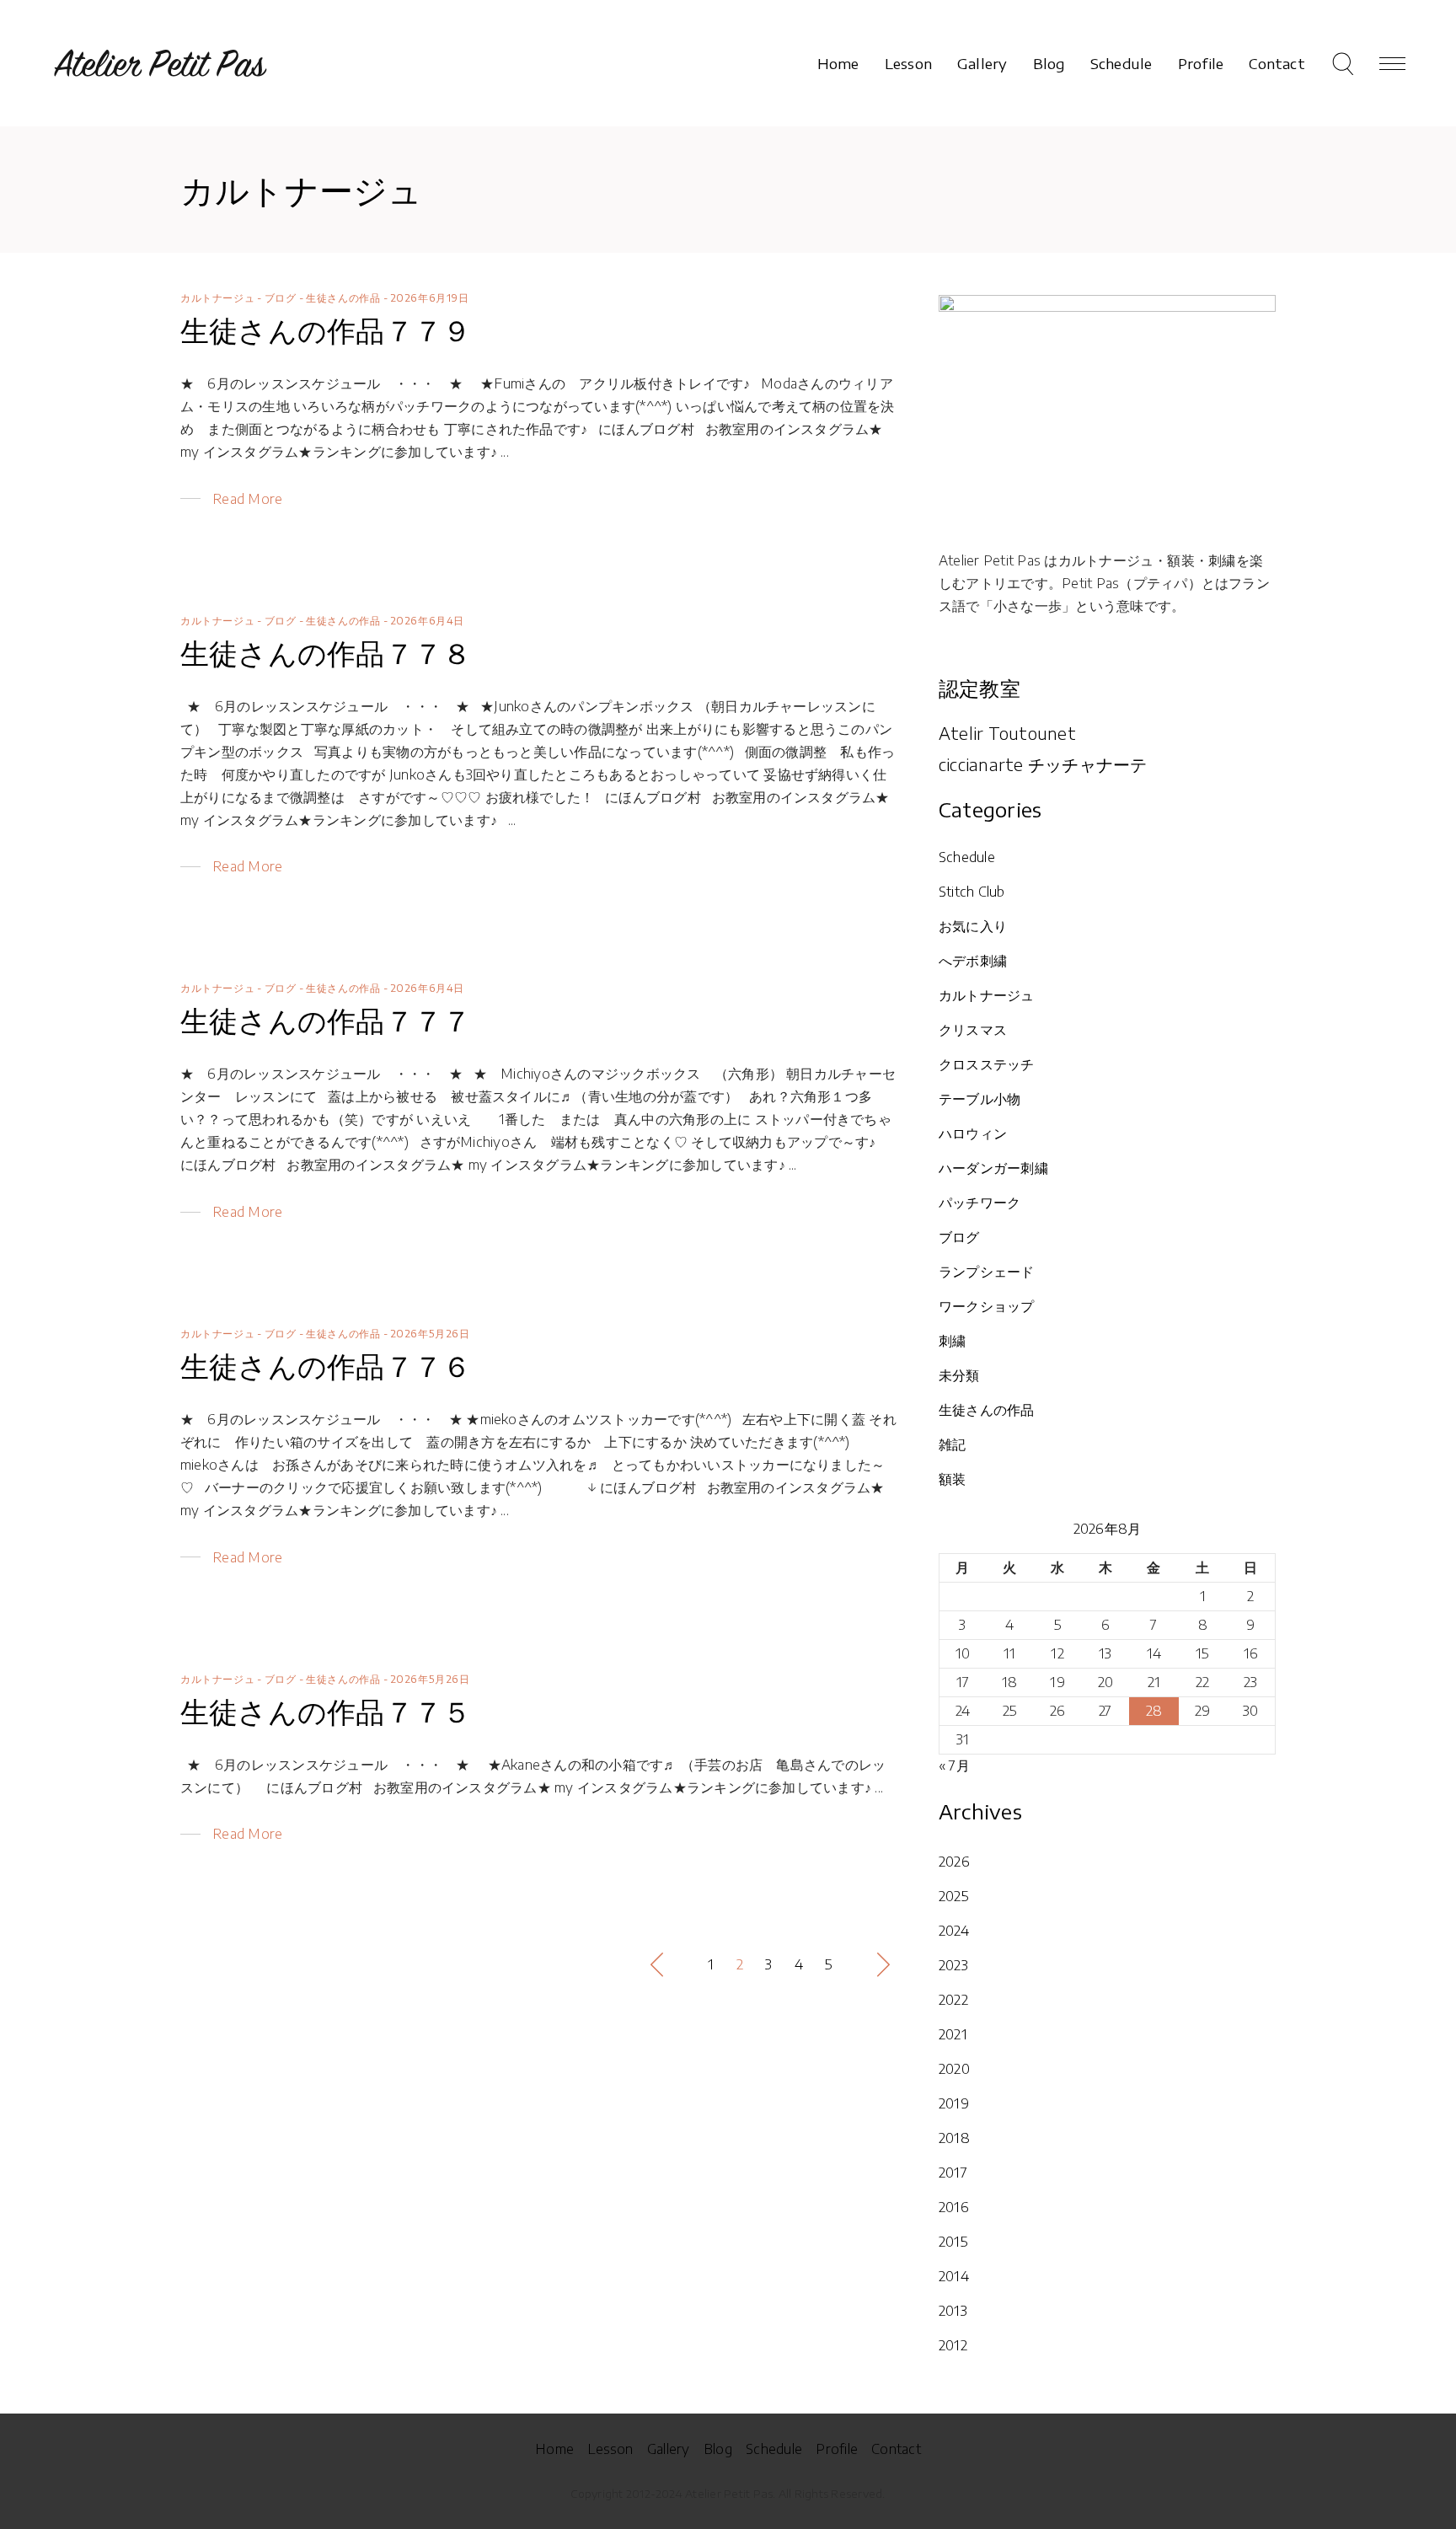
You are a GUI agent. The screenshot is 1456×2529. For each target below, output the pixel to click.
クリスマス (973, 1030)
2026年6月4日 (427, 621)
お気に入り (973, 926)
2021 (953, 2034)
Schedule (967, 857)
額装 (952, 1479)
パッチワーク (980, 1203)
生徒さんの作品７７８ (326, 652)
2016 (954, 2207)
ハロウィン (973, 1133)
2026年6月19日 (430, 298)
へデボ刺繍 (973, 961)
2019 (954, 2103)
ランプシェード (987, 1272)
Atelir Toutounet (1007, 733)
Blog (718, 2449)
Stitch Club (972, 892)
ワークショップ (987, 1306)
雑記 (952, 1444)
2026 (954, 1862)
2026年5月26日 (430, 1334)
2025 (954, 1896)
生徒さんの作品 (343, 298)
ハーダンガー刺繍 (993, 1168)
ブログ (281, 298)
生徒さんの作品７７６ (326, 1365)
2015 (953, 2242)
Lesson (610, 2449)
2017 (953, 2173)
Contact (896, 2449)
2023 (953, 1965)
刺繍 (952, 1341)
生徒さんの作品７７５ (326, 1711)
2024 (954, 1931)
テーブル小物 (980, 1099)
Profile (837, 2449)
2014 (954, 2276)
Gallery (669, 2449)
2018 (954, 2138)
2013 (953, 2311)
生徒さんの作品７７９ (326, 330)
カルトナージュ (217, 298)
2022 (953, 2000)
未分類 (959, 1375)
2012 (953, 2345)
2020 (954, 2069)
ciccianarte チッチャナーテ (1043, 764)
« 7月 (954, 1765)
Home (554, 2449)
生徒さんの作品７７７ (326, 1020)
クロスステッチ (987, 1064)
